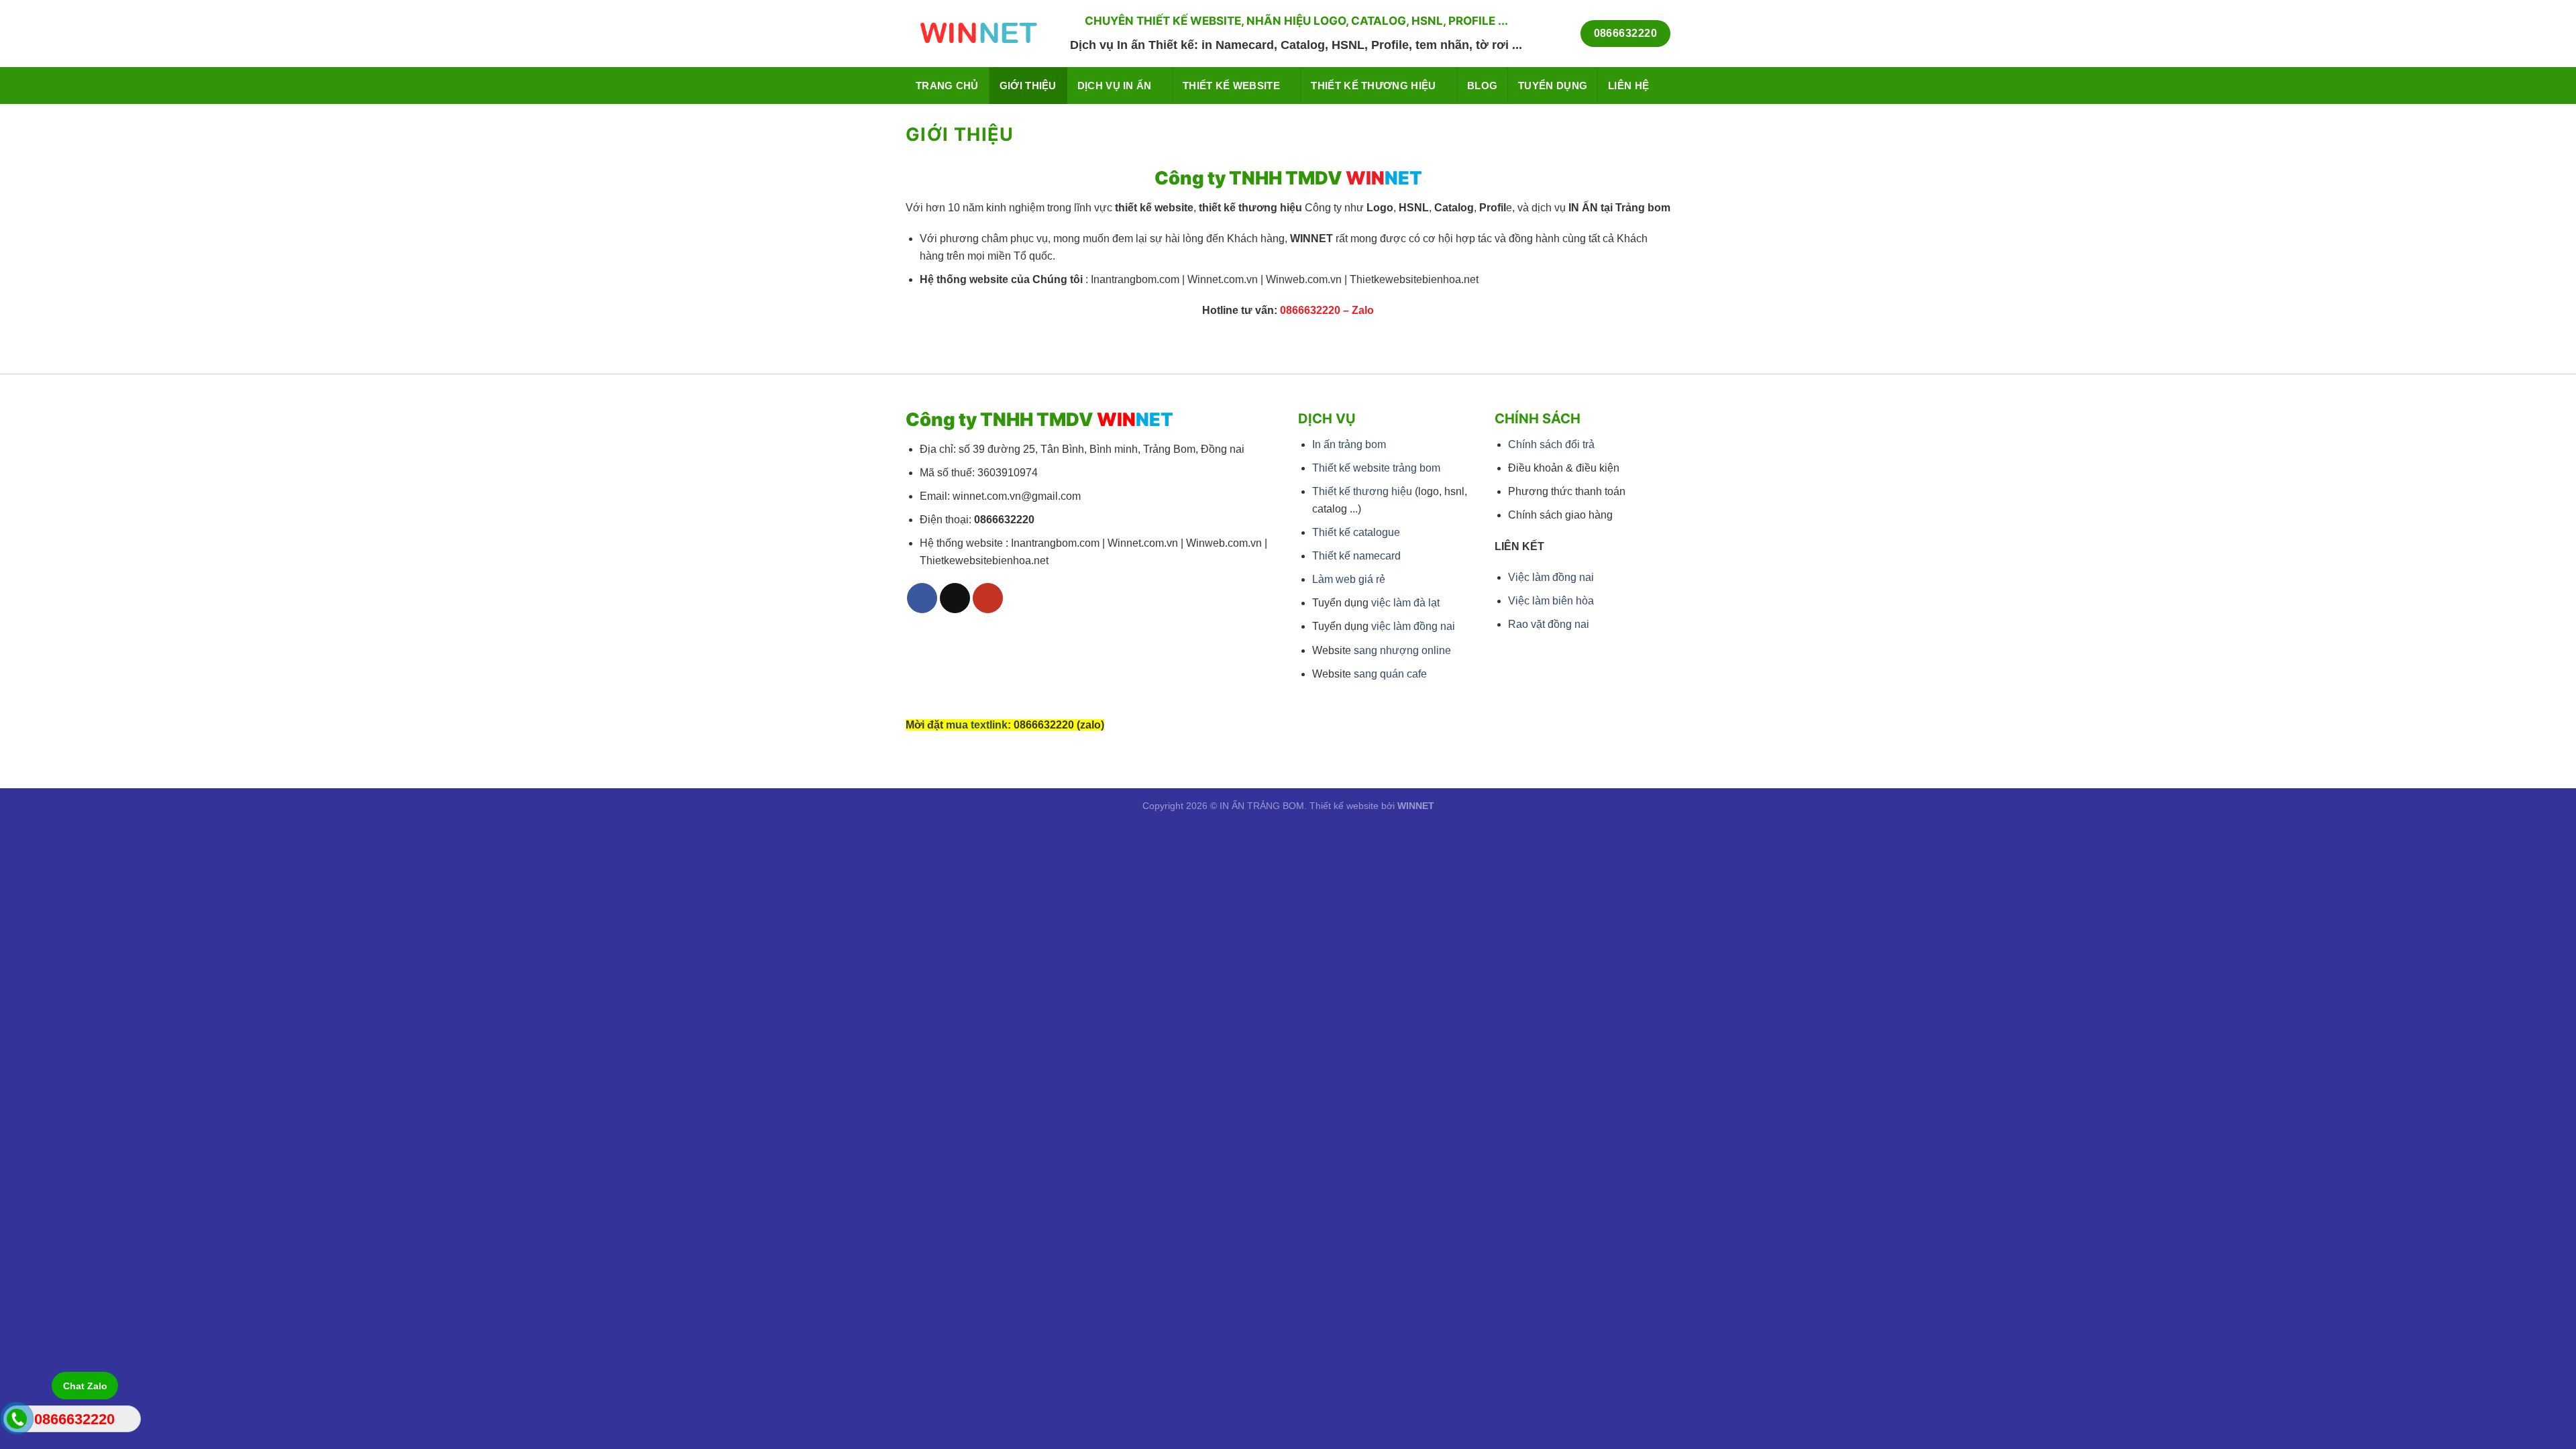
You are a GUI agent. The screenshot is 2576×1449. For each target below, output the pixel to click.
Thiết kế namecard (1356, 556)
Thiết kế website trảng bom (1376, 468)
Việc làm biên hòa (1551, 601)
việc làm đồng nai (1413, 626)
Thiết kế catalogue (1356, 532)
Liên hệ (1628, 86)
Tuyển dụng (1553, 86)
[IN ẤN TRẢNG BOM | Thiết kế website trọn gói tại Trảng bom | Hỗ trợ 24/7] (978, 34)
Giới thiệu (1028, 86)
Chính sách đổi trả (1551, 444)
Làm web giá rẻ (1349, 579)
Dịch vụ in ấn (1115, 86)
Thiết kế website (1231, 86)
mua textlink (977, 725)
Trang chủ (947, 86)
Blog (1482, 86)
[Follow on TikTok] (955, 598)
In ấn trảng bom (1349, 444)
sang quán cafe (1390, 674)
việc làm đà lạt (1405, 603)
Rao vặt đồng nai (1549, 624)
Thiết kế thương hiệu (1373, 86)
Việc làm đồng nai (1551, 577)
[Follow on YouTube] (988, 598)
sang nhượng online (1402, 650)
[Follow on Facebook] (922, 598)
